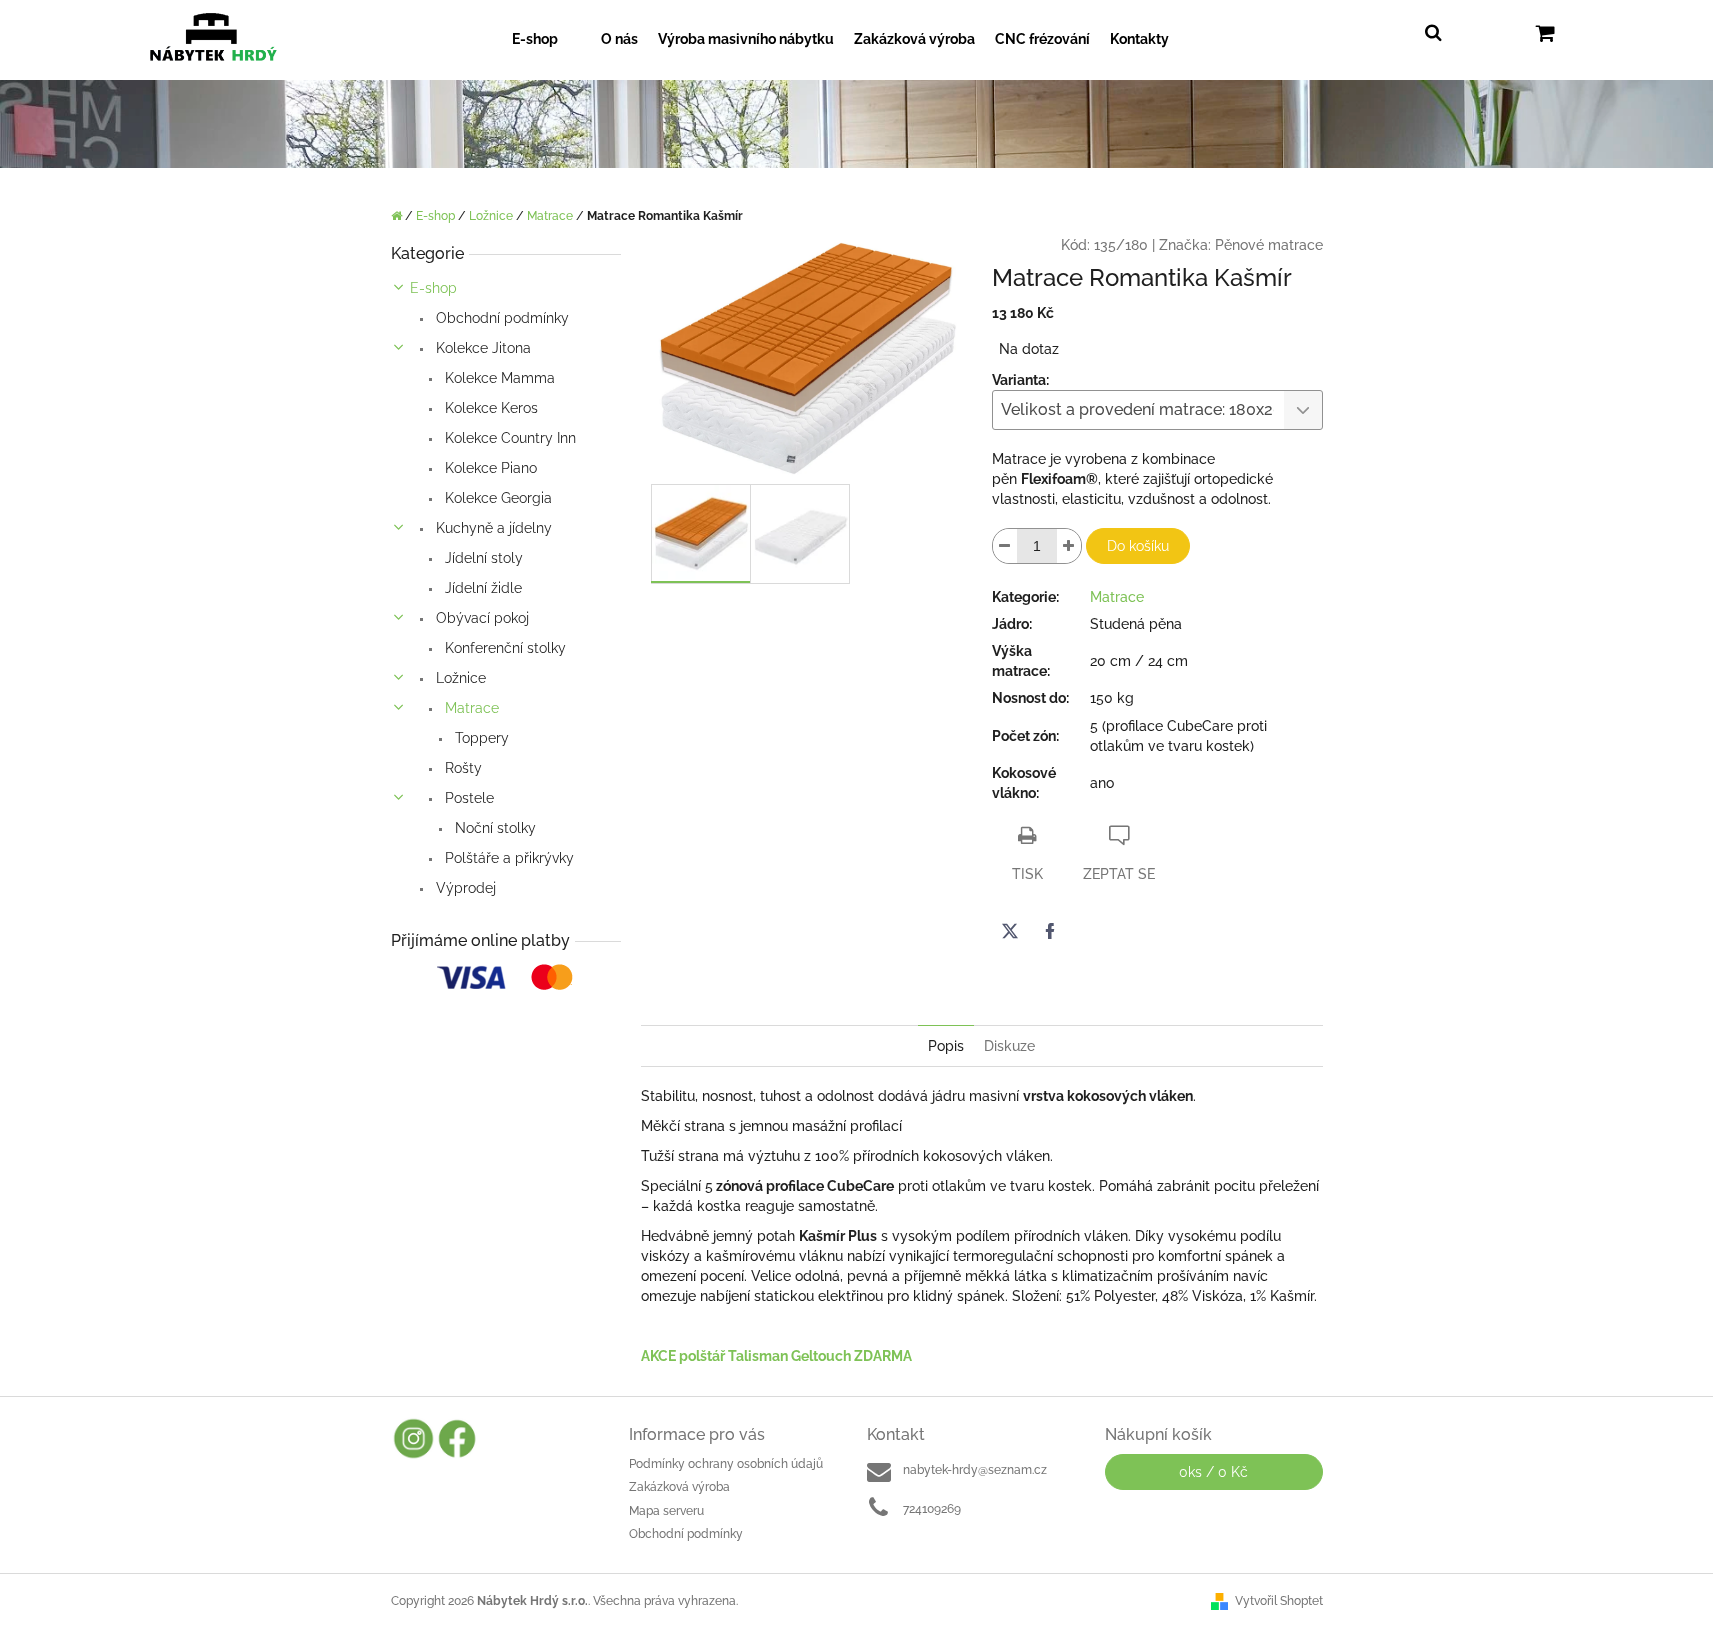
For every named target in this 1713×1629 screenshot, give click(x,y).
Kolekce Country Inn (508, 438)
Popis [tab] (946, 1046)
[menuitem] (546, 39)
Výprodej (464, 888)
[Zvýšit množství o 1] (1069, 546)
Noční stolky (493, 828)
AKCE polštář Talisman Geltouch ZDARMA (776, 1356)
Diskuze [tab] (1009, 1046)
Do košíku (1138, 546)
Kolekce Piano (489, 468)
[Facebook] (1050, 931)
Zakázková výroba (679, 1487)
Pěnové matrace (1269, 245)
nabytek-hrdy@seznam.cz (975, 1470)
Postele (467, 798)
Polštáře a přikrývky (507, 858)
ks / (1213, 1472)
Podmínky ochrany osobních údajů (726, 1464)
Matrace (470, 708)
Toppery (480, 738)
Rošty (461, 768)
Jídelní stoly (482, 558)
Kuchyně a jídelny (492, 528)
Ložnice (459, 678)
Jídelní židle (481, 588)
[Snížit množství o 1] (1005, 546)
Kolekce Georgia (496, 498)
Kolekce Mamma (498, 378)
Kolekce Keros (489, 408)
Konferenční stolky (503, 648)
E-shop (433, 288)
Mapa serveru (666, 1511)
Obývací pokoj (480, 618)
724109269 (932, 1509)
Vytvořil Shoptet (1279, 1601)
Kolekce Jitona (481, 348)
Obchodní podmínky (500, 318)
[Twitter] (1010, 931)
